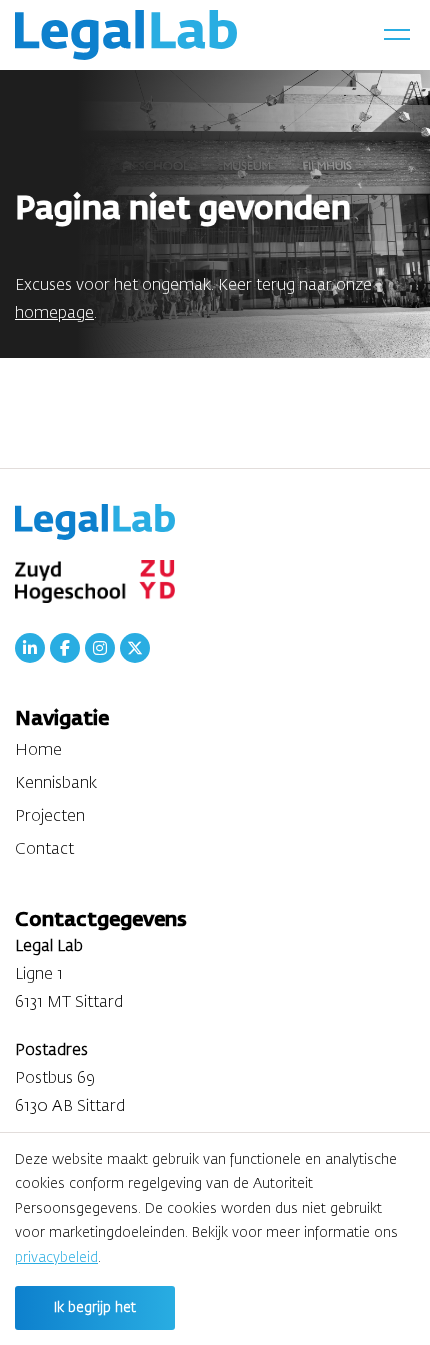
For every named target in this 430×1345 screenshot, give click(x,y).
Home (38, 751)
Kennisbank (56, 784)
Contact (44, 850)
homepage (54, 314)
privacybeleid (56, 1258)
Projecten (50, 817)
